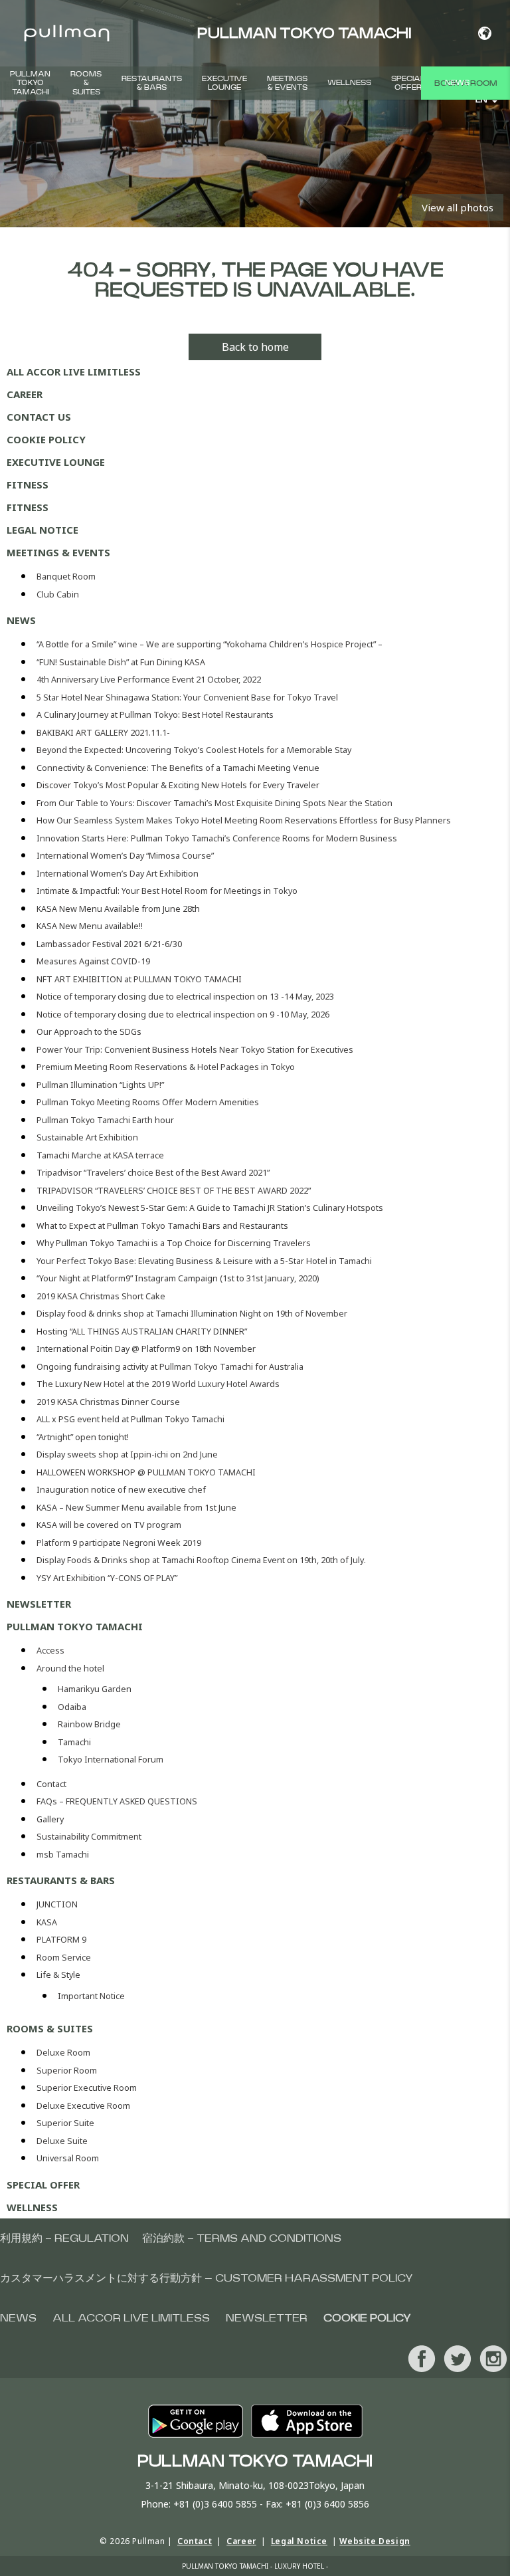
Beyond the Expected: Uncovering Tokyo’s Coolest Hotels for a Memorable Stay (194, 750)
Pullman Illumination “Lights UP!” (100, 1085)
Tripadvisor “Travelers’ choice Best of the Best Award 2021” (153, 1173)
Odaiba (72, 1707)
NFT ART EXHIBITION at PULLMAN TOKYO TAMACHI (139, 979)
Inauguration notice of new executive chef (121, 1490)
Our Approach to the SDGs (89, 1032)
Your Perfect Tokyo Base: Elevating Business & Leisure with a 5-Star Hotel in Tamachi (204, 1261)
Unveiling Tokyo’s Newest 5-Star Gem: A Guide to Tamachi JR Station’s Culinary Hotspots (210, 1208)
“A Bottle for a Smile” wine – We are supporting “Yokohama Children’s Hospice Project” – (210, 644)
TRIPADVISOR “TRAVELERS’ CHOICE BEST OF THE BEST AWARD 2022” (174, 1191)
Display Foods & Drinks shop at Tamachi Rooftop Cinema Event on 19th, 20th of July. (201, 1560)
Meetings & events (287, 83)
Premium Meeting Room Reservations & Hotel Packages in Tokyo (166, 1067)
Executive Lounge (224, 83)
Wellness (349, 83)
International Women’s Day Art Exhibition (118, 874)
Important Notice (91, 1996)
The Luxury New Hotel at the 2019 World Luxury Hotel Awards (158, 1384)
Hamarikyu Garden (95, 1689)
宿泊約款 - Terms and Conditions (242, 2238)
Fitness (28, 484)
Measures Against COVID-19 (93, 961)
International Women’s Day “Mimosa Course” (125, 856)
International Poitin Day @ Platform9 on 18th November (146, 1349)
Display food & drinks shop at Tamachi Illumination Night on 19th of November (192, 1314)
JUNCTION (57, 1904)
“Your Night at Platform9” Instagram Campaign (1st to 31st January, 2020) (178, 1278)
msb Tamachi (63, 1855)
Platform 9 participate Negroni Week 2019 (119, 1543)
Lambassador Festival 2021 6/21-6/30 (109, 944)
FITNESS (28, 507)
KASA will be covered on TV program (109, 1525)
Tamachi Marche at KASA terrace (100, 1155)
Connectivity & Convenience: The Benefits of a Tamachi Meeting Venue (178, 768)
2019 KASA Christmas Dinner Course (108, 1402)
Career (25, 394)
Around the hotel (70, 1668)
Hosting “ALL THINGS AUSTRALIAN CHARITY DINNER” (142, 1332)
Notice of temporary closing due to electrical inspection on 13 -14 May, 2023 (185, 997)
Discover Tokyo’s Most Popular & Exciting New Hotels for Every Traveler (178, 785)
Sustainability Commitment (89, 1837)
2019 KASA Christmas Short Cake (101, 1296)
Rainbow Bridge (89, 1724)
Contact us (39, 417)
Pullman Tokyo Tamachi (30, 83)
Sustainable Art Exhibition (87, 1137)
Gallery (50, 1819)
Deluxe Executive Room (83, 2106)
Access (50, 1651)
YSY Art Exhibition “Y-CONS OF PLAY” (107, 1578)
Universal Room (68, 2158)
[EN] (484, 33)
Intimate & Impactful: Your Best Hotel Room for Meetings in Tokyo (167, 891)
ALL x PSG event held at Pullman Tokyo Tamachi (130, 1419)
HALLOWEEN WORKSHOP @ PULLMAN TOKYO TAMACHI (146, 1472)
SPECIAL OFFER (408, 83)
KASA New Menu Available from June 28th (118, 909)
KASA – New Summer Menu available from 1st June (136, 1508)
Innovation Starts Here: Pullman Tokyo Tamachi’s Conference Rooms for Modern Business (217, 838)
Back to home (255, 347)
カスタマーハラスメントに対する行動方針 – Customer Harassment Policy (207, 2278)
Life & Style (58, 1975)
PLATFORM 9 (61, 1940)
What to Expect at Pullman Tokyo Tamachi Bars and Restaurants (162, 1226)
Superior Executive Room (87, 2088)
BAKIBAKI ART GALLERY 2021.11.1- (103, 733)
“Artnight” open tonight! (83, 1437)
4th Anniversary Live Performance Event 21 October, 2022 (149, 680)
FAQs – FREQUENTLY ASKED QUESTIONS (117, 1801)
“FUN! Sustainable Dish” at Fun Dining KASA (121, 662)
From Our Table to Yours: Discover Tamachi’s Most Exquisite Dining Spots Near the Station (214, 803)
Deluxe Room (63, 2053)
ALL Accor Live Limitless (74, 372)
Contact (51, 1784)
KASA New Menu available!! (90, 926)
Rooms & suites (86, 83)
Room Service (64, 1958)
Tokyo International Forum (111, 1760)
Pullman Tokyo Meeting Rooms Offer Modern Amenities (148, 1102)
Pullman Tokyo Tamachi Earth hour (105, 1120)
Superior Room (67, 2071)
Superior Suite (65, 2123)
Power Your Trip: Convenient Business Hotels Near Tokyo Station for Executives (195, 1050)
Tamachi (74, 1742)
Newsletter (39, 1604)
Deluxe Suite (62, 2141)
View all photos (458, 207)
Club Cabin (58, 594)
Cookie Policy (46, 439)
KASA (47, 1922)
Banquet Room (66, 577)
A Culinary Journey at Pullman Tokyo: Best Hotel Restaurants (155, 715)
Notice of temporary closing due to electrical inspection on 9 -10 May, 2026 (183, 1015)
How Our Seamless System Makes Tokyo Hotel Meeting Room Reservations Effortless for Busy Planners (244, 820)
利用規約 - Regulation (64, 2238)
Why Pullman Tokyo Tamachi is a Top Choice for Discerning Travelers (174, 1243)
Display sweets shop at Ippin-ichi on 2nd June (127, 1454)
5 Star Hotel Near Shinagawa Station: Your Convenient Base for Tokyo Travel (187, 698)
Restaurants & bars (152, 83)
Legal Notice (42, 530)
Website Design (375, 2541)
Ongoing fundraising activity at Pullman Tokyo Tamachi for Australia (170, 1367)
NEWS (457, 83)
